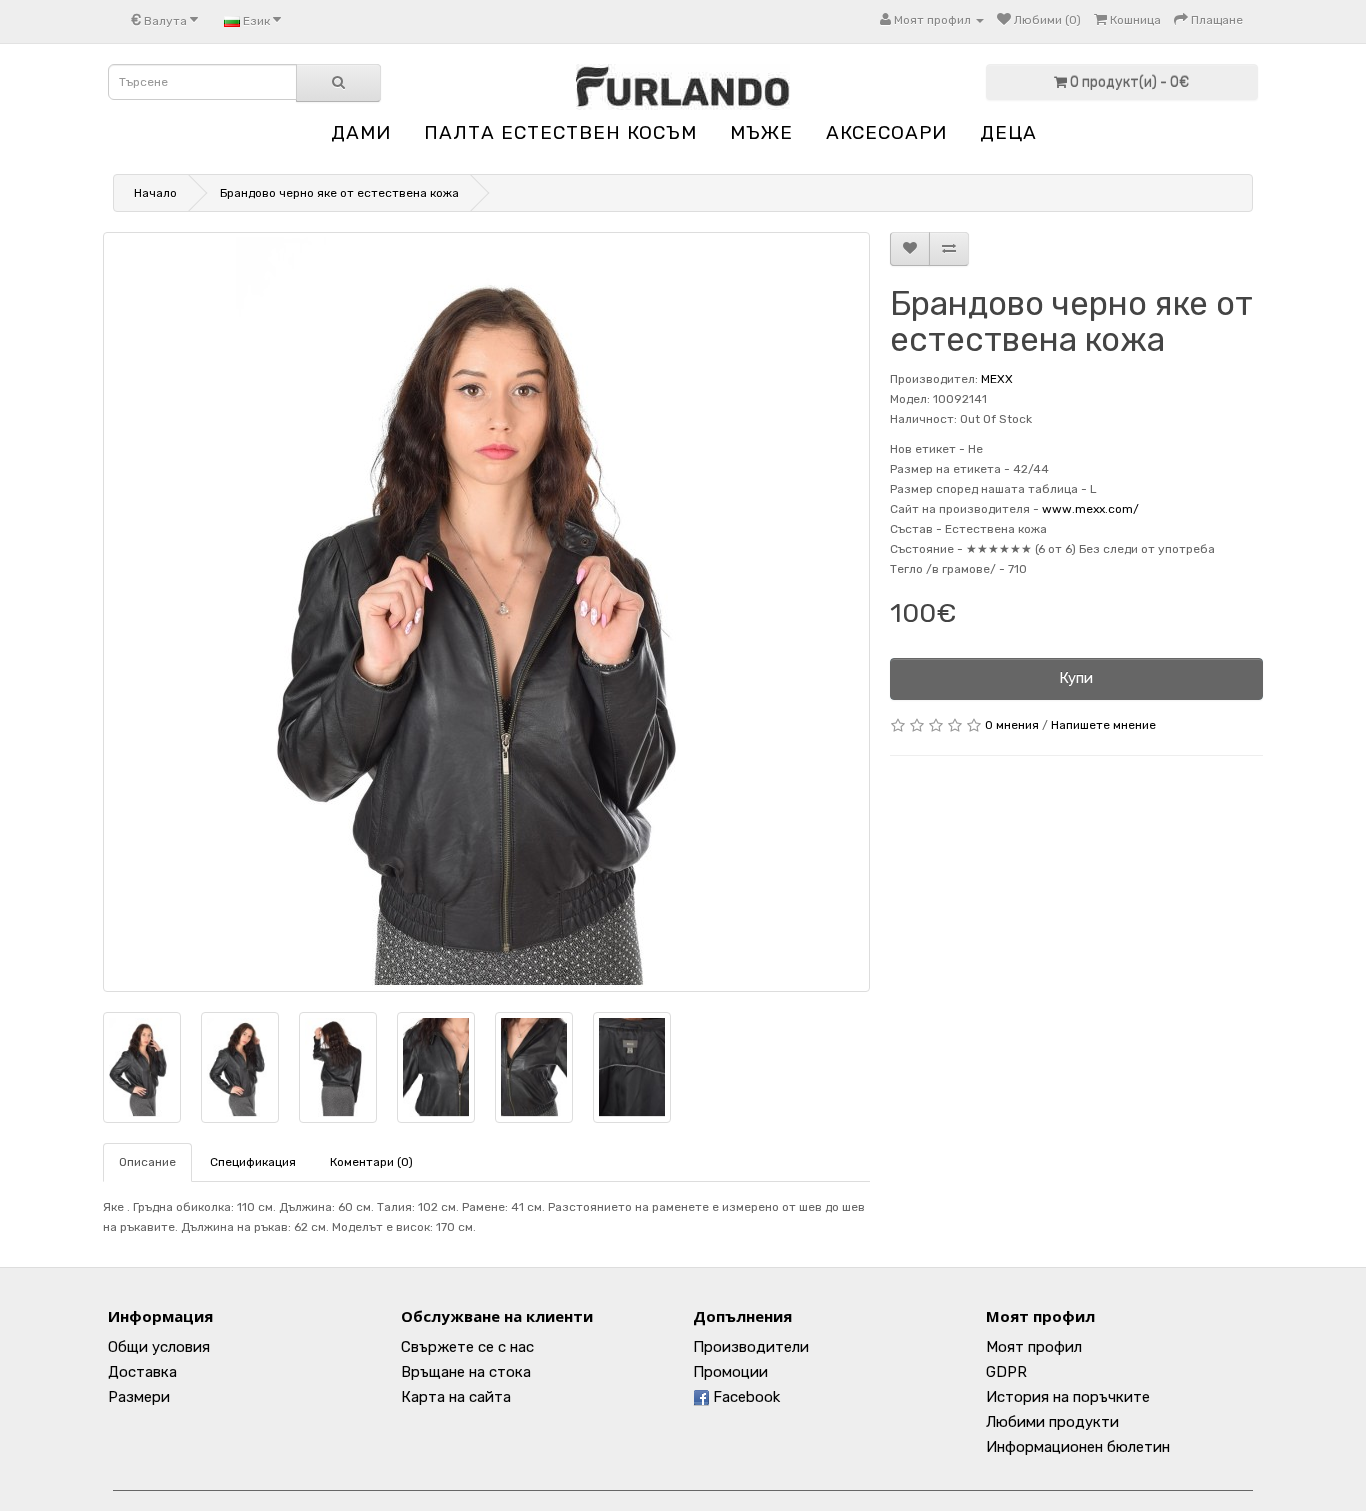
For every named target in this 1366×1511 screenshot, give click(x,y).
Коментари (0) (371, 1162)
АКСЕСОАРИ (886, 132)
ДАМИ (361, 132)
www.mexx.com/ (1090, 509)
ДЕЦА (1008, 132)
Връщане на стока (466, 1372)
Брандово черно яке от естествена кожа (339, 193)
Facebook (744, 1397)
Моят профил (1034, 1347)
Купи (1076, 678)
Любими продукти (1052, 1422)
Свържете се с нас (467, 1347)
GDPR (1006, 1372)
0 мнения (1012, 725)
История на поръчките (1068, 1397)
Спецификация (253, 1162)
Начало (155, 193)
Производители (751, 1347)
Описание (147, 1162)
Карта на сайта (456, 1397)
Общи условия (159, 1347)
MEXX (997, 379)
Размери (139, 1397)
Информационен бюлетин (1078, 1447)
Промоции (730, 1372)
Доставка (142, 1372)
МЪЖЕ (761, 132)
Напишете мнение (1103, 725)
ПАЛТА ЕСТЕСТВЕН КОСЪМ (560, 132)
